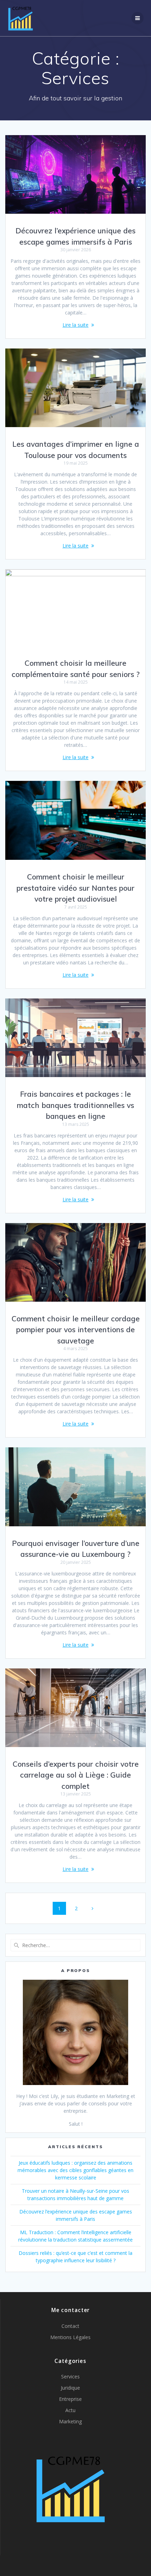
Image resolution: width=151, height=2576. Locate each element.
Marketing (70, 2421)
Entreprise (70, 2399)
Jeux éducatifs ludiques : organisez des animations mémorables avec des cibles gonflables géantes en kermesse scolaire (75, 2170)
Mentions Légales (70, 2337)
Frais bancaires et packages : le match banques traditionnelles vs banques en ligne (75, 1105)
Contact (70, 2326)
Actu (70, 2410)
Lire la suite (75, 325)
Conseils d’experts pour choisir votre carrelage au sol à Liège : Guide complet (76, 1775)
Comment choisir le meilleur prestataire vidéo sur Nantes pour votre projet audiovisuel (75, 888)
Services (70, 2376)
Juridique (70, 2388)
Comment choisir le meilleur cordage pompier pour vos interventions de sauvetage (76, 1330)
